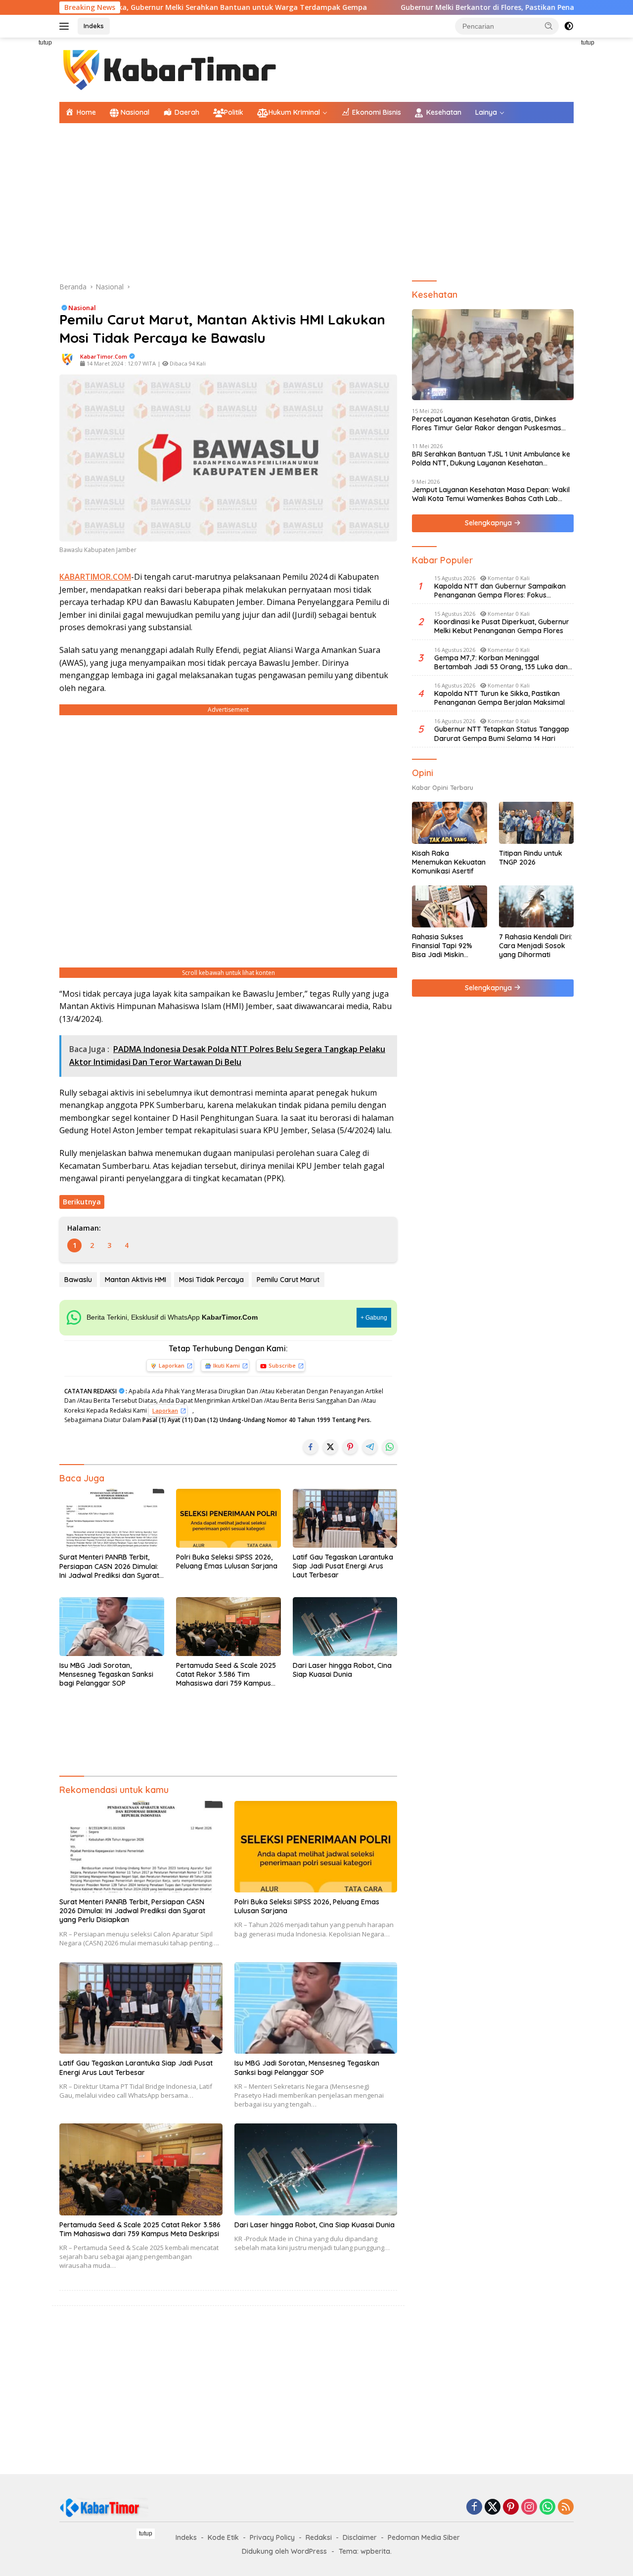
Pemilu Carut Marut (288, 1280)
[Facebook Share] (311, 1447)
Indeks (94, 26)
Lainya (486, 112)
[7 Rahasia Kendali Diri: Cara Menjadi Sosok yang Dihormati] (536, 906)
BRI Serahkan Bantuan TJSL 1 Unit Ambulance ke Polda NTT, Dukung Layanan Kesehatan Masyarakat (491, 459)
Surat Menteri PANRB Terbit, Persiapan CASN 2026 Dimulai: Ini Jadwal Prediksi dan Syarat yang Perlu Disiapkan (109, 1566)
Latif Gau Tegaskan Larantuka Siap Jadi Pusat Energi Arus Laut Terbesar (343, 1566)
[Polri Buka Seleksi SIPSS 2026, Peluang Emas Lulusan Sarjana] (228, 1518)
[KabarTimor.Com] (171, 69)
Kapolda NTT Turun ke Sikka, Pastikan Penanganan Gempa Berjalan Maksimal (499, 698)
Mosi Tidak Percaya (211, 1280)
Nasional (82, 308)
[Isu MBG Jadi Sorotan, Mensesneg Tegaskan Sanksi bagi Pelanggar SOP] (112, 1627)
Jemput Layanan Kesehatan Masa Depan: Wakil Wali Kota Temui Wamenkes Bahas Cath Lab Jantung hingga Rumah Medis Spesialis (491, 494)
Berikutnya (82, 1202)
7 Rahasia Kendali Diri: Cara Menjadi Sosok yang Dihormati (536, 946)
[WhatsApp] (547, 2507)
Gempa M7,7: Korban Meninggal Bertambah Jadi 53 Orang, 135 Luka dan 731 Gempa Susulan (501, 662)
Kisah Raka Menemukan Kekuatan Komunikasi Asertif (449, 862)
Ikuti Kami (226, 1365)
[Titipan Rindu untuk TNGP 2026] (536, 823)
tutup (45, 43)
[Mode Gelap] (569, 26)
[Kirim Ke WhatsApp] (390, 1447)
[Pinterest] (511, 2507)
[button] (549, 26)
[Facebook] (474, 2507)
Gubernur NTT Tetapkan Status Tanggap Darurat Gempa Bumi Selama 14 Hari (502, 734)
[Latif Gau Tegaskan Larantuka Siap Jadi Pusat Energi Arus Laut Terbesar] (345, 1518)
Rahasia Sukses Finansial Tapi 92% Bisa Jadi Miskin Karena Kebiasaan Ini (447, 946)
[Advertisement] (316, 202)
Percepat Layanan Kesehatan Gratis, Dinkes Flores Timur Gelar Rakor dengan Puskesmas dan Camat (487, 423)
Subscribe (282, 1365)
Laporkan (172, 1365)
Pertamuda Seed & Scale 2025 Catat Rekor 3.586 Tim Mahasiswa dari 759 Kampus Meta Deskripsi (226, 1675)
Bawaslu (78, 1280)
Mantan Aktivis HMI (136, 1280)
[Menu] (66, 26)
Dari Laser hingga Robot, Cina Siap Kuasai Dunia (342, 1670)
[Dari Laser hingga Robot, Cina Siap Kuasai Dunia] (345, 1627)
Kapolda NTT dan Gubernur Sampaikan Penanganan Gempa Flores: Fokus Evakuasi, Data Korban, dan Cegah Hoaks (503, 591)
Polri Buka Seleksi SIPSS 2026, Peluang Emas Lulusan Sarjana (227, 1562)
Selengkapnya (489, 523)
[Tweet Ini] (330, 1447)
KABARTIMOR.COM (95, 577)
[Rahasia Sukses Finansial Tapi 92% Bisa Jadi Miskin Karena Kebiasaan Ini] (449, 906)
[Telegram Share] (370, 1447)
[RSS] (566, 2507)
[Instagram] (529, 2507)
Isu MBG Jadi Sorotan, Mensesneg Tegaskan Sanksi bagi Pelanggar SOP (106, 1674)
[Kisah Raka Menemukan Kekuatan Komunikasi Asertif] (449, 823)
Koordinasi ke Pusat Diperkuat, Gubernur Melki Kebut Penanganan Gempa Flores (502, 626)
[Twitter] (493, 2507)
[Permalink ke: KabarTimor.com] (67, 359)
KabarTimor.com (104, 356)
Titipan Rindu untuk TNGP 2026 (531, 858)
